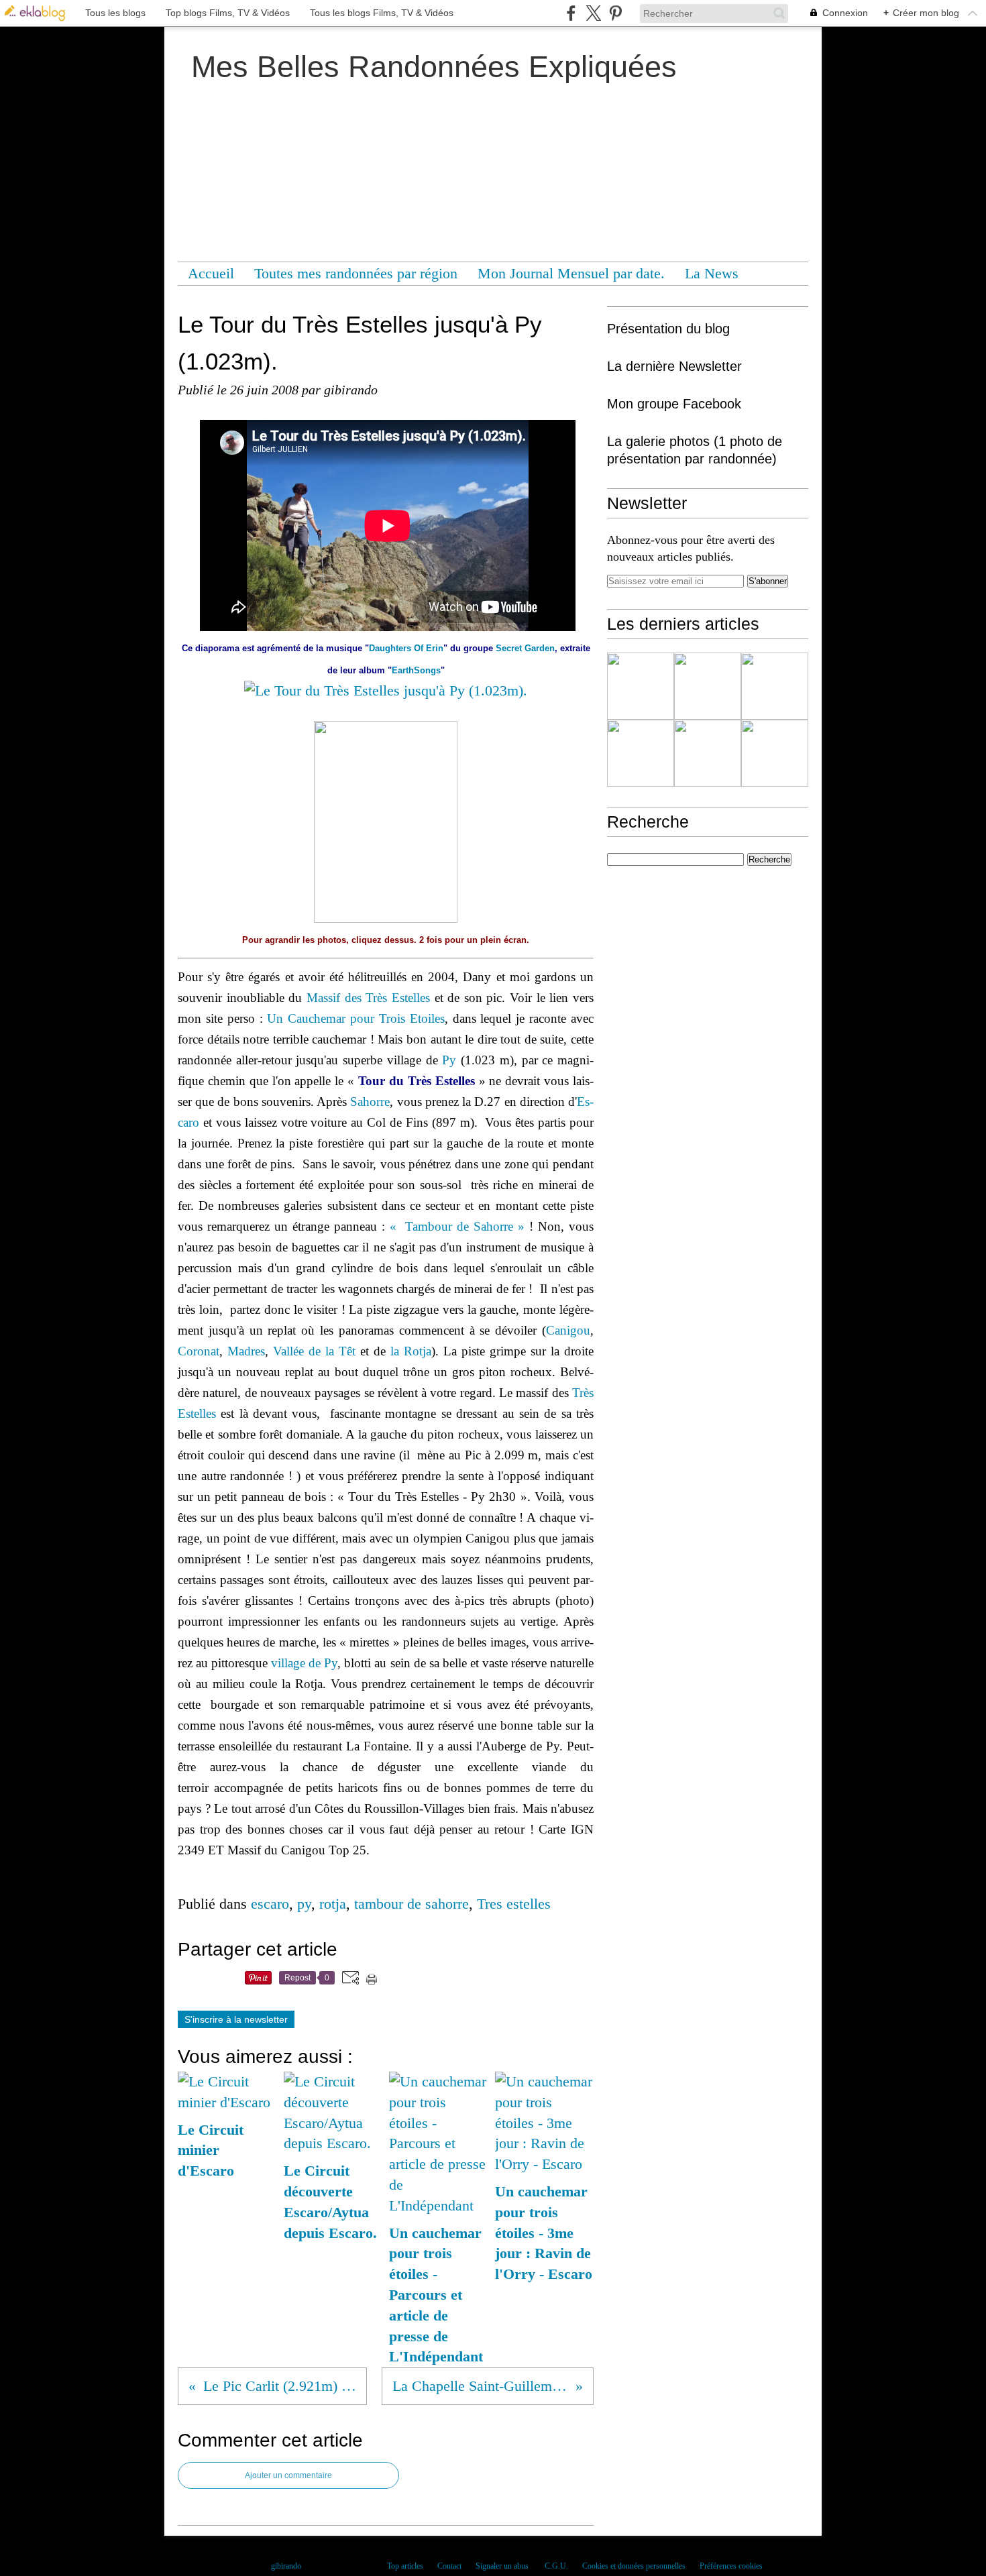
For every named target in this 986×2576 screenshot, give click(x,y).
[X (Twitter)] (593, 13)
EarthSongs (416, 670)
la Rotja (411, 1351)
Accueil (211, 273)
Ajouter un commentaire (288, 2475)
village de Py (304, 1663)
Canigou (568, 1330)
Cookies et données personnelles (634, 2566)
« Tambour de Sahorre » (457, 1226)
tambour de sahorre (412, 1904)
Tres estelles (514, 1904)
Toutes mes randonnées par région (356, 273)
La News (712, 273)
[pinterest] (615, 13)
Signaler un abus (503, 2566)
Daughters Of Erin (406, 648)
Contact (449, 2566)
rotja (333, 1904)
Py (449, 1060)
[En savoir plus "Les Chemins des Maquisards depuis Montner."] (641, 686)
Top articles (405, 2566)
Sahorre (370, 1102)
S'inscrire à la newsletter (236, 2019)
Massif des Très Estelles (368, 998)
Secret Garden (525, 648)
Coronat (199, 1351)
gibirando (286, 2566)
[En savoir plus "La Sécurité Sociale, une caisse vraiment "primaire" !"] (708, 686)
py (304, 1904)
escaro (270, 1904)
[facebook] (571, 13)
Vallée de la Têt (314, 1351)
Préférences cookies (731, 2566)
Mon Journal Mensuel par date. (571, 273)
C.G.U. (556, 2566)
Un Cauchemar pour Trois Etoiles (355, 1018)
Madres (246, 1351)
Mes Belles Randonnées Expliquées (434, 67)
